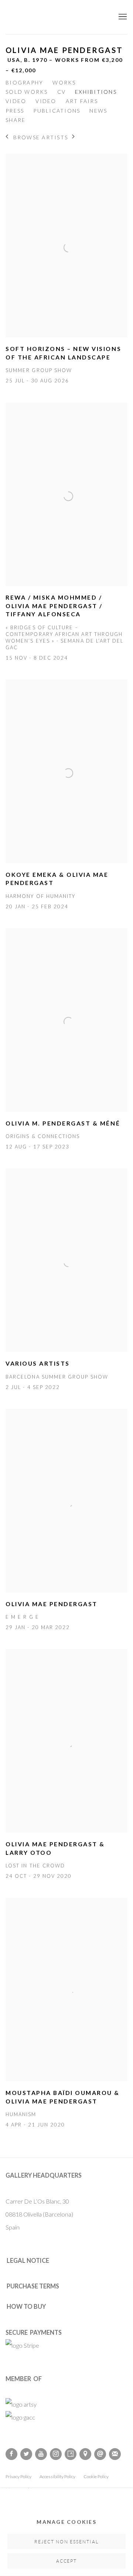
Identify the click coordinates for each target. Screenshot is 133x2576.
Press (15, 111)
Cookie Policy (96, 2476)
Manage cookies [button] (66, 2522)
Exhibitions (96, 92)
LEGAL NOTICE (28, 2260)
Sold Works (27, 92)
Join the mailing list (115, 2454)
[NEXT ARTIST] (74, 137)
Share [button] (16, 120)
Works (64, 82)
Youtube (41, 2454)
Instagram (56, 2454)
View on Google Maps (85, 2454)
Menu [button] (122, 17)
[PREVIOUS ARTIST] (7, 137)
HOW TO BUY (26, 2306)
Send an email (100, 2454)
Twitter (26, 2454)
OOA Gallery (57, 17)
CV (62, 92)
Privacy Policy (18, 2476)
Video (16, 101)
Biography (24, 82)
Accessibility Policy (57, 2476)
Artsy (71, 2454)
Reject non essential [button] (66, 2542)
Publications (57, 111)
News (98, 111)
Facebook (11, 2454)
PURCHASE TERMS (33, 2286)
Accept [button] (67, 2561)
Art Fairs (82, 101)
